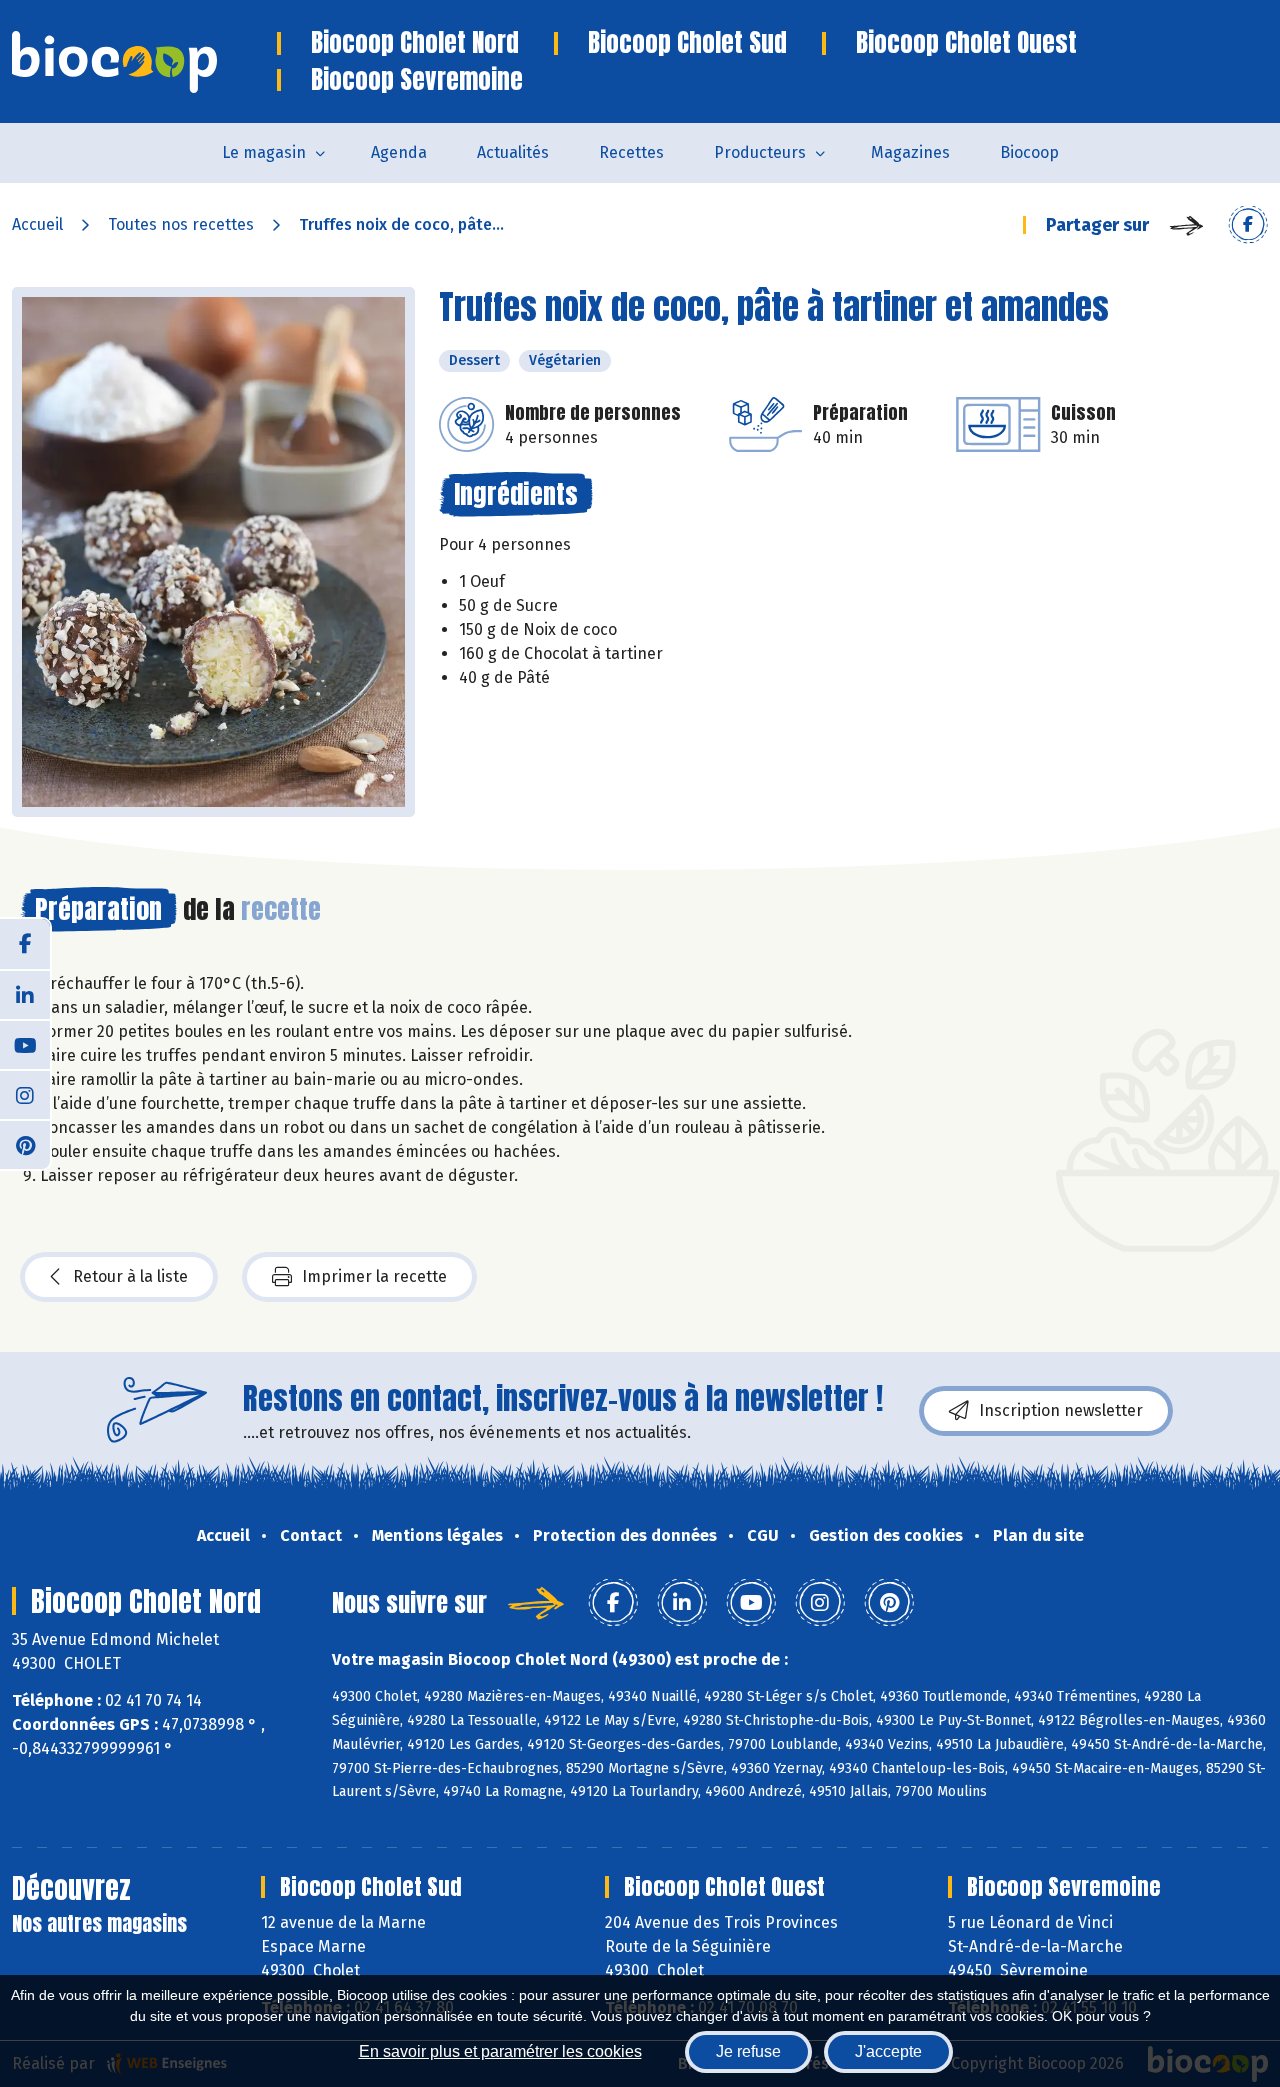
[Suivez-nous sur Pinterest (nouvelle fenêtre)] (25, 1144)
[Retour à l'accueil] (144, 62)
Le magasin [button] (264, 152)
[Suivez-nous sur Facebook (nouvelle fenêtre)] (25, 944)
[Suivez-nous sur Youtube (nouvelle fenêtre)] (25, 1044)
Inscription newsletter (1061, 1410)
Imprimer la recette (374, 1276)
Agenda (399, 152)
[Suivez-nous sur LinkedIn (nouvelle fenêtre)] (25, 994)
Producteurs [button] (760, 152)
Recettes (631, 152)
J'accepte (888, 2051)
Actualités (513, 152)
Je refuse (748, 2051)
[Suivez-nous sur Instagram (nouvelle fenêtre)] (25, 1094)
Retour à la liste (130, 1276)
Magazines (910, 152)
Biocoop (1029, 152)
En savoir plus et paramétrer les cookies (500, 2051)
